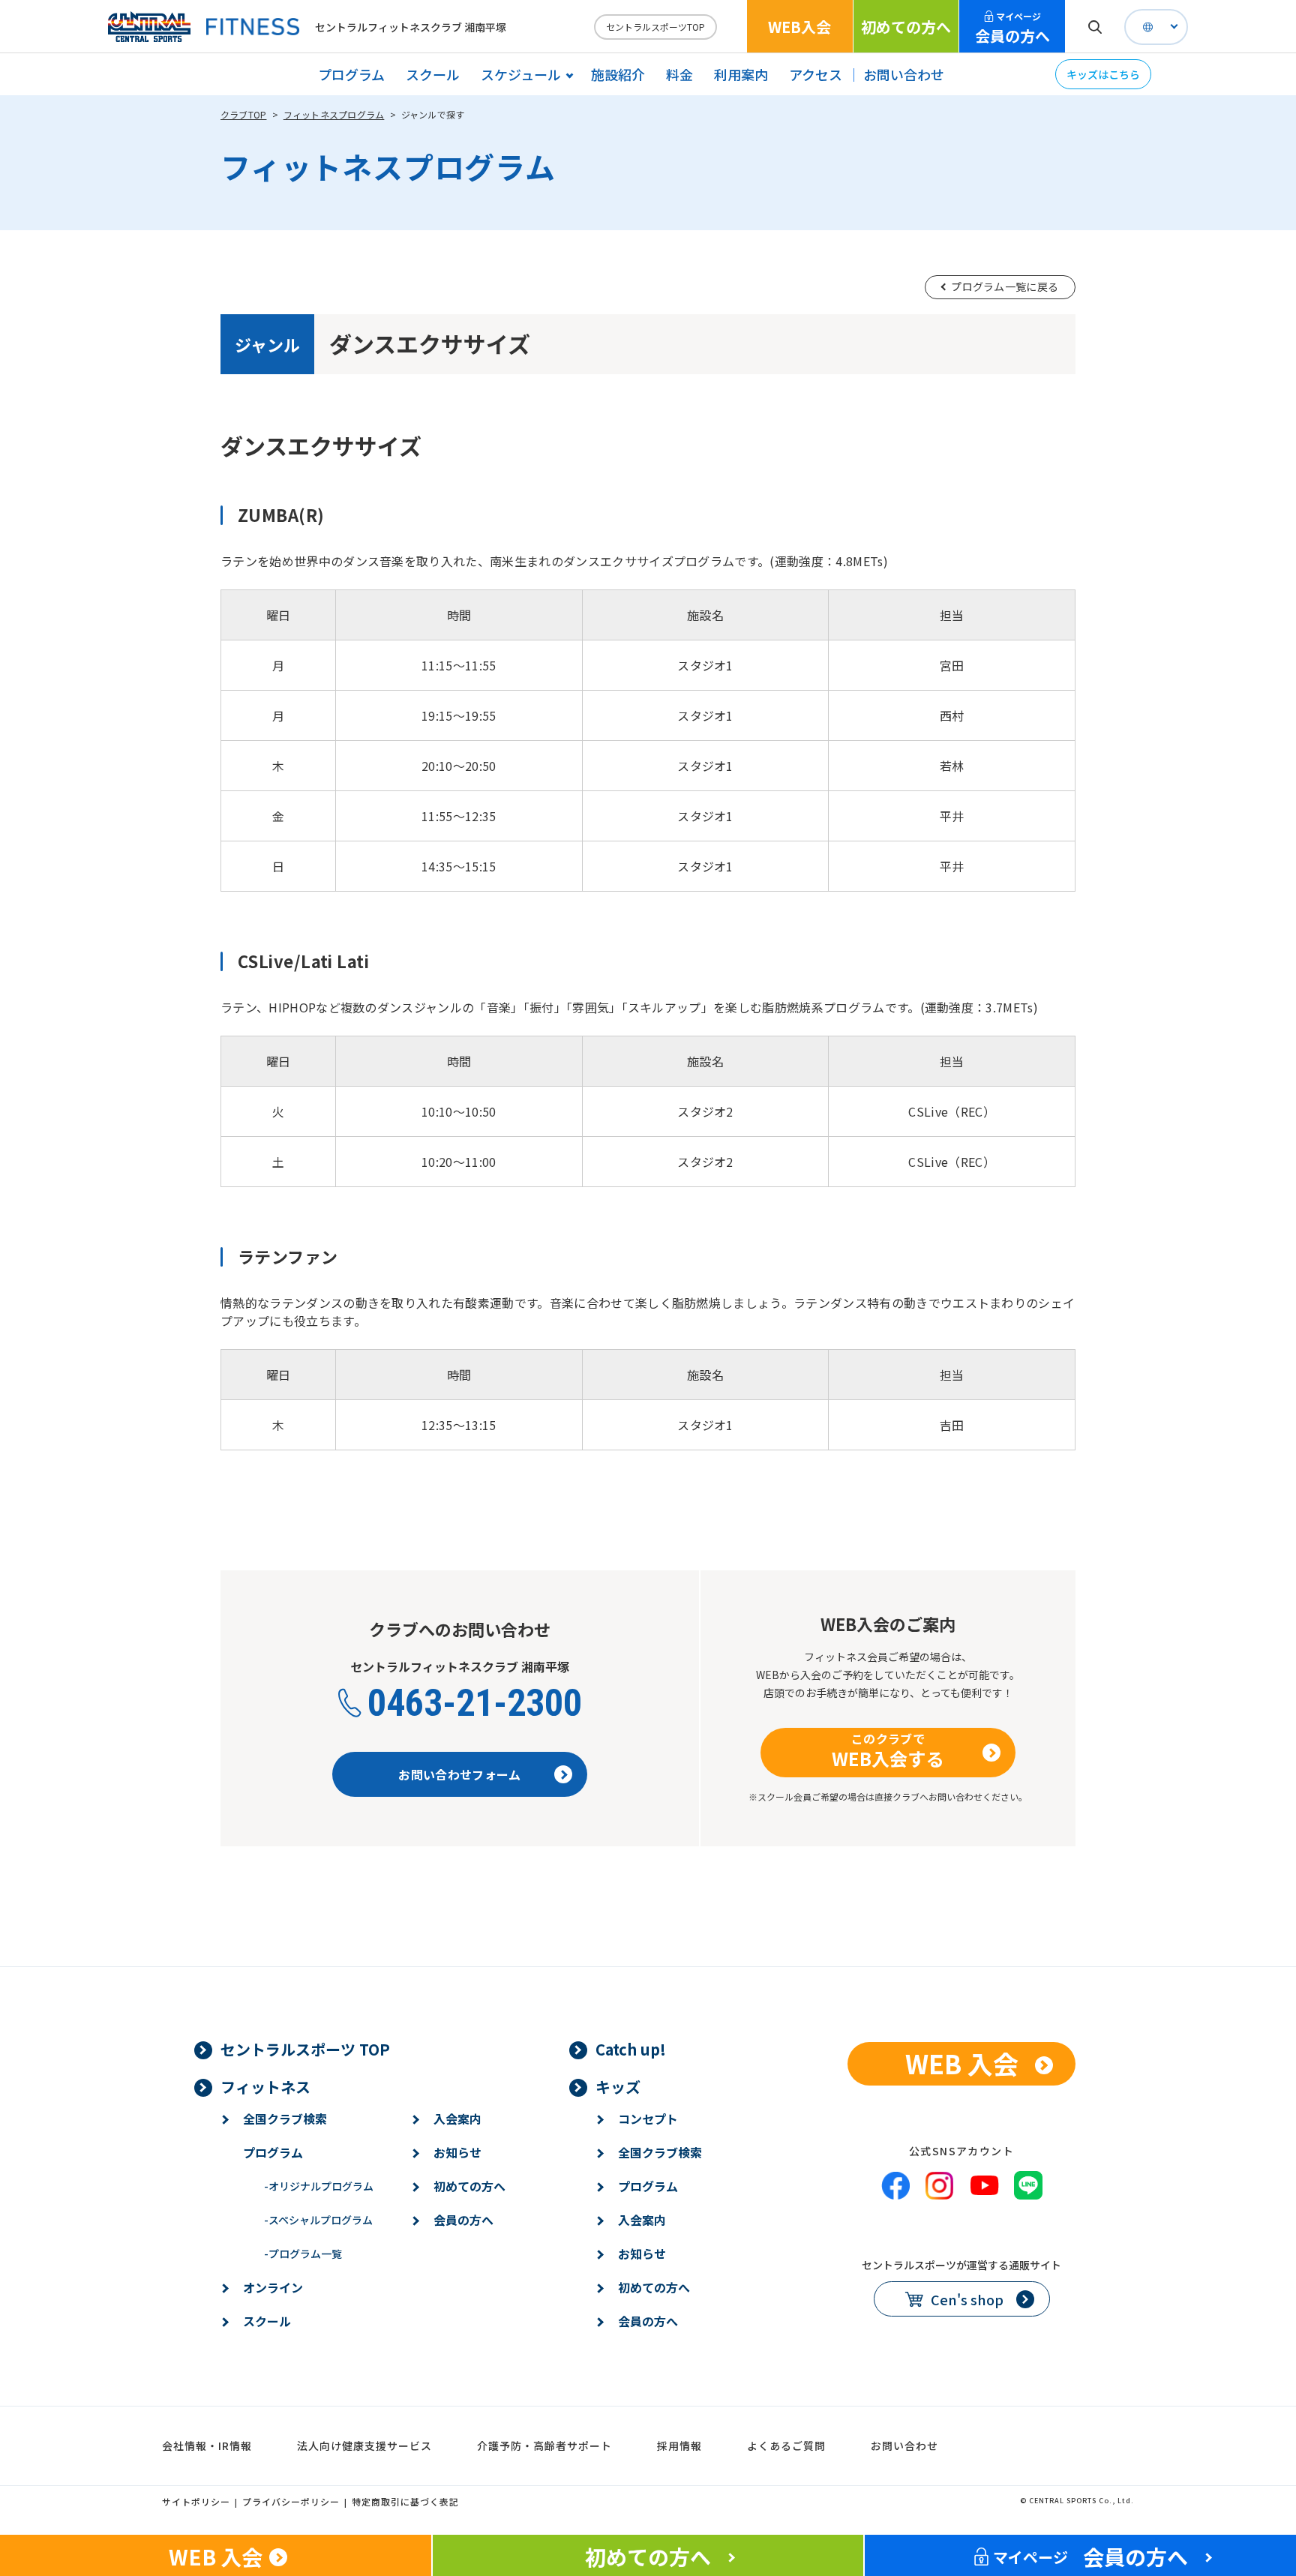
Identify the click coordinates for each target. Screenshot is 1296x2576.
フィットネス (265, 2087)
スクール (433, 74)
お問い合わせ (904, 74)
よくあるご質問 (786, 2446)
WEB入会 (799, 27)
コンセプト (648, 2119)
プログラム (351, 74)
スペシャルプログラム (318, 2220)
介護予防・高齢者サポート (544, 2446)
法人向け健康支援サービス (364, 2446)
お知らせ (457, 2152)
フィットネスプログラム (334, 114)
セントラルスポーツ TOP (305, 2049)
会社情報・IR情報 (207, 2446)
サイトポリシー (196, 2501)
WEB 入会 (962, 2063)
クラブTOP (243, 114)
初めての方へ (906, 27)
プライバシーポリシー (291, 2501)
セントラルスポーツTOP (655, 27)
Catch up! (631, 2049)
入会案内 (457, 2119)
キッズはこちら (1103, 74)
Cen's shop (967, 2299)
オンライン (273, 2287)
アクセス (816, 74)
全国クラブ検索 (285, 2119)
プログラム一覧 (303, 2254)
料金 (679, 74)
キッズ (618, 2087)
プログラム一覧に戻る (1005, 286)
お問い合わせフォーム (459, 1774)
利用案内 (741, 74)
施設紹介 (618, 74)
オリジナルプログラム (319, 2186)
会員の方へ (1012, 28)
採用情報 (679, 2446)
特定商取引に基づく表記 (405, 2501)
